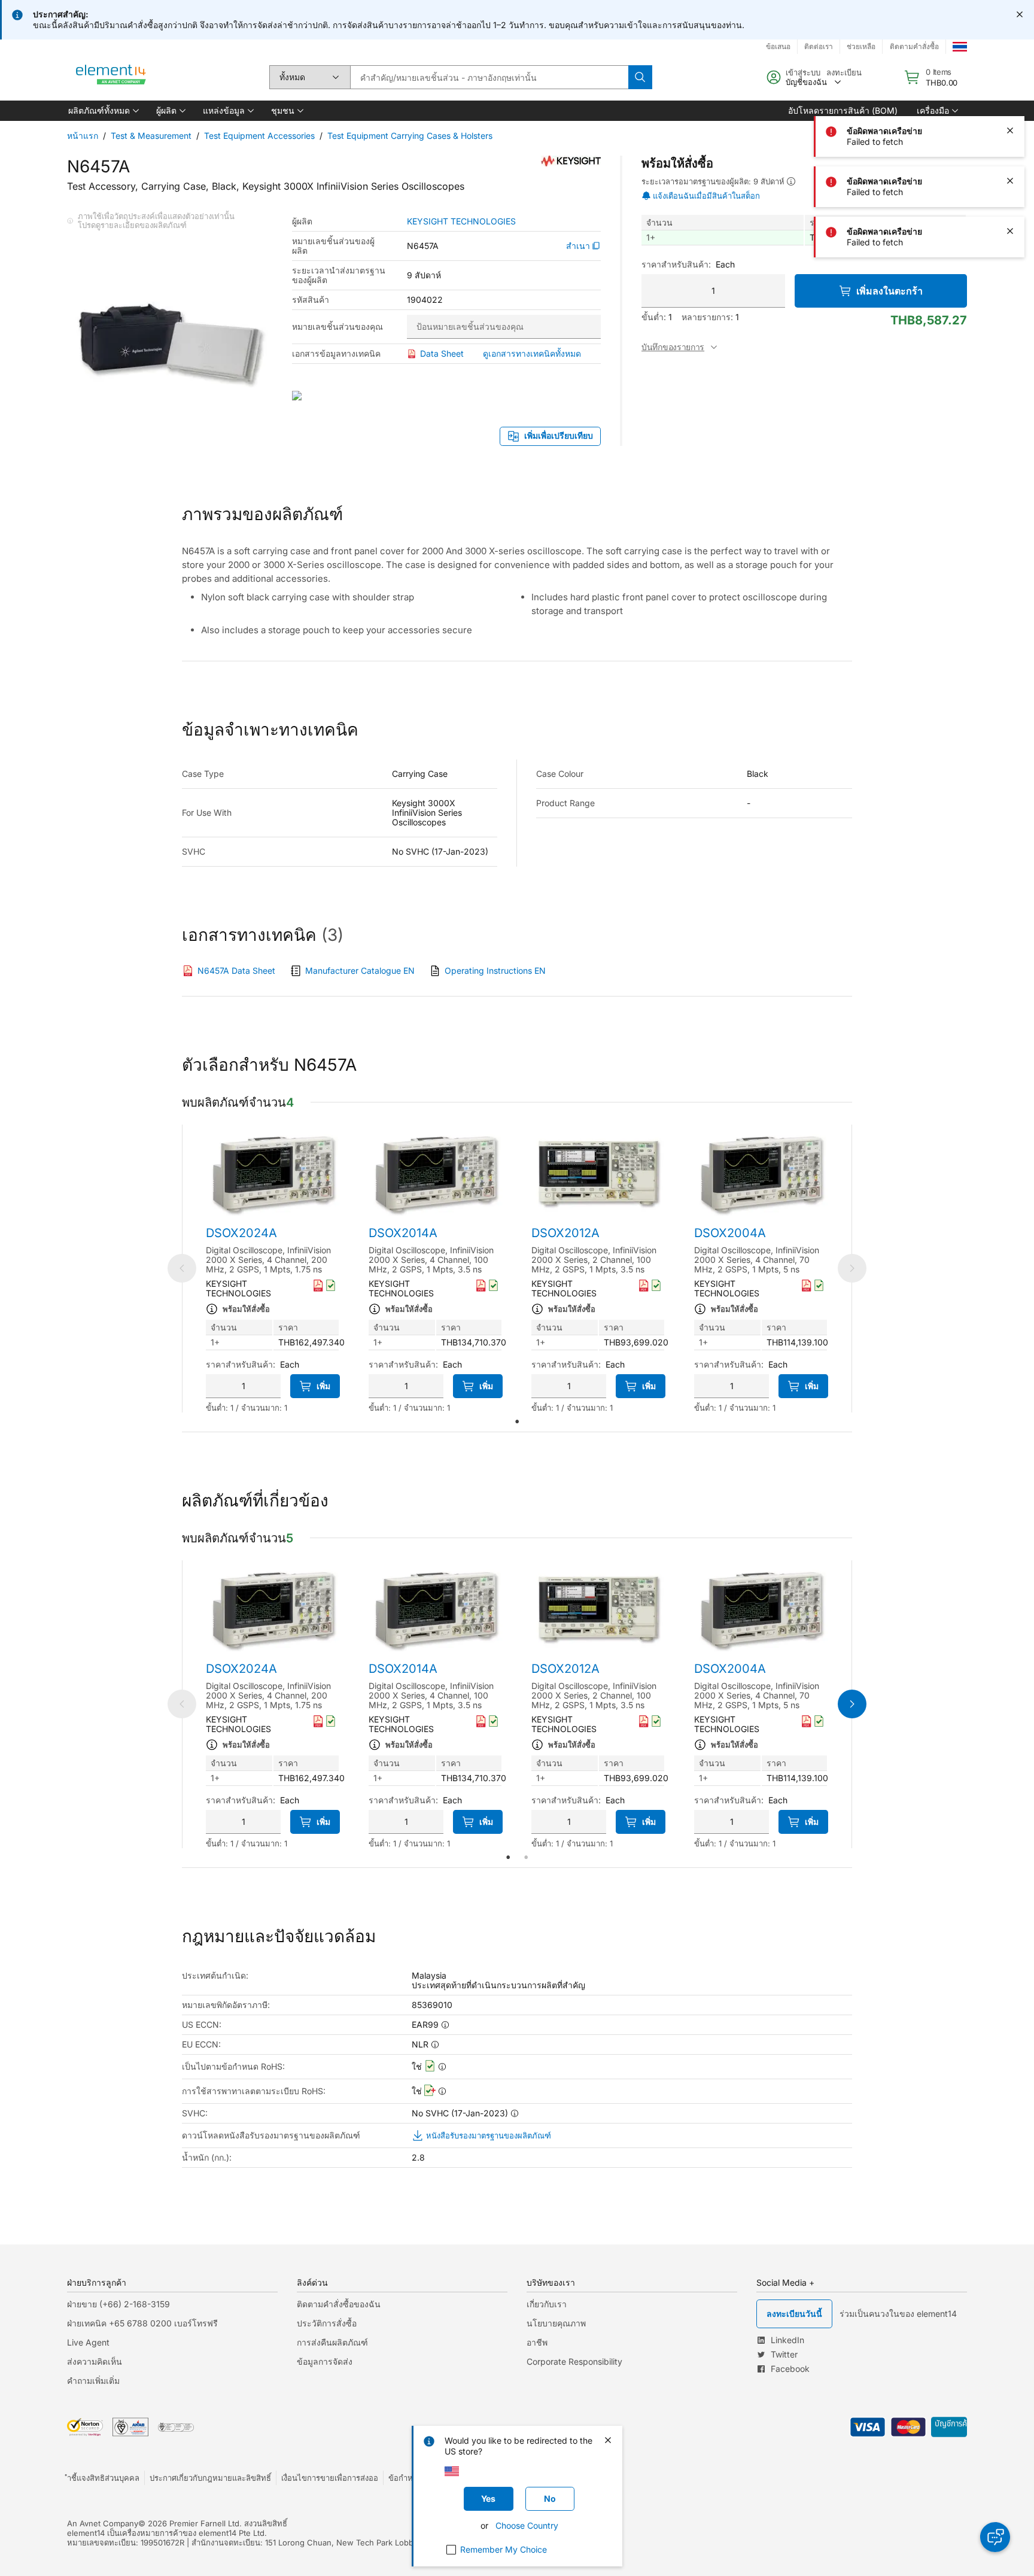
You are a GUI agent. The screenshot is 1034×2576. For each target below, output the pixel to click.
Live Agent (88, 2342)
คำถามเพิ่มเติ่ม (93, 2381)
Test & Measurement (151, 136)
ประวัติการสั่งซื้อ (327, 2323)
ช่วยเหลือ (861, 46)
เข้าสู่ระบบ (803, 72)
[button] (103, 111)
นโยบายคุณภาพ (556, 2323)
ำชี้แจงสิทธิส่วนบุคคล (103, 2478)
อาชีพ (537, 2342)
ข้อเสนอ (778, 46)
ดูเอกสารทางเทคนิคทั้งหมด (532, 353)
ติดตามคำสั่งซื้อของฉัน (339, 2304)
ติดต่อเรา (819, 46)
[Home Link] (111, 77)
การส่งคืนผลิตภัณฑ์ (332, 2342)
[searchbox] (489, 77)
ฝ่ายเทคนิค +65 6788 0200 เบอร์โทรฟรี (142, 2323)
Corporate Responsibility (574, 2361)
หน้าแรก (83, 136)
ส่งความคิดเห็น (95, 2361)
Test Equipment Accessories (259, 136)
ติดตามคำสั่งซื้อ (914, 46)
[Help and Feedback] (995, 2537)
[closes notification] (1020, 14)
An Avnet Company (103, 2523)
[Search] (640, 77)
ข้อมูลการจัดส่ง (325, 2361)
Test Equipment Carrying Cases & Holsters (410, 136)
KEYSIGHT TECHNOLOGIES (461, 221)
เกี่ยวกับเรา (547, 2304)
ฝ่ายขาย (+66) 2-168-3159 (118, 2304)
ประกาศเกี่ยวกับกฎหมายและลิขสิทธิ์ (210, 2478)
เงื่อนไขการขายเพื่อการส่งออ (330, 2478)
